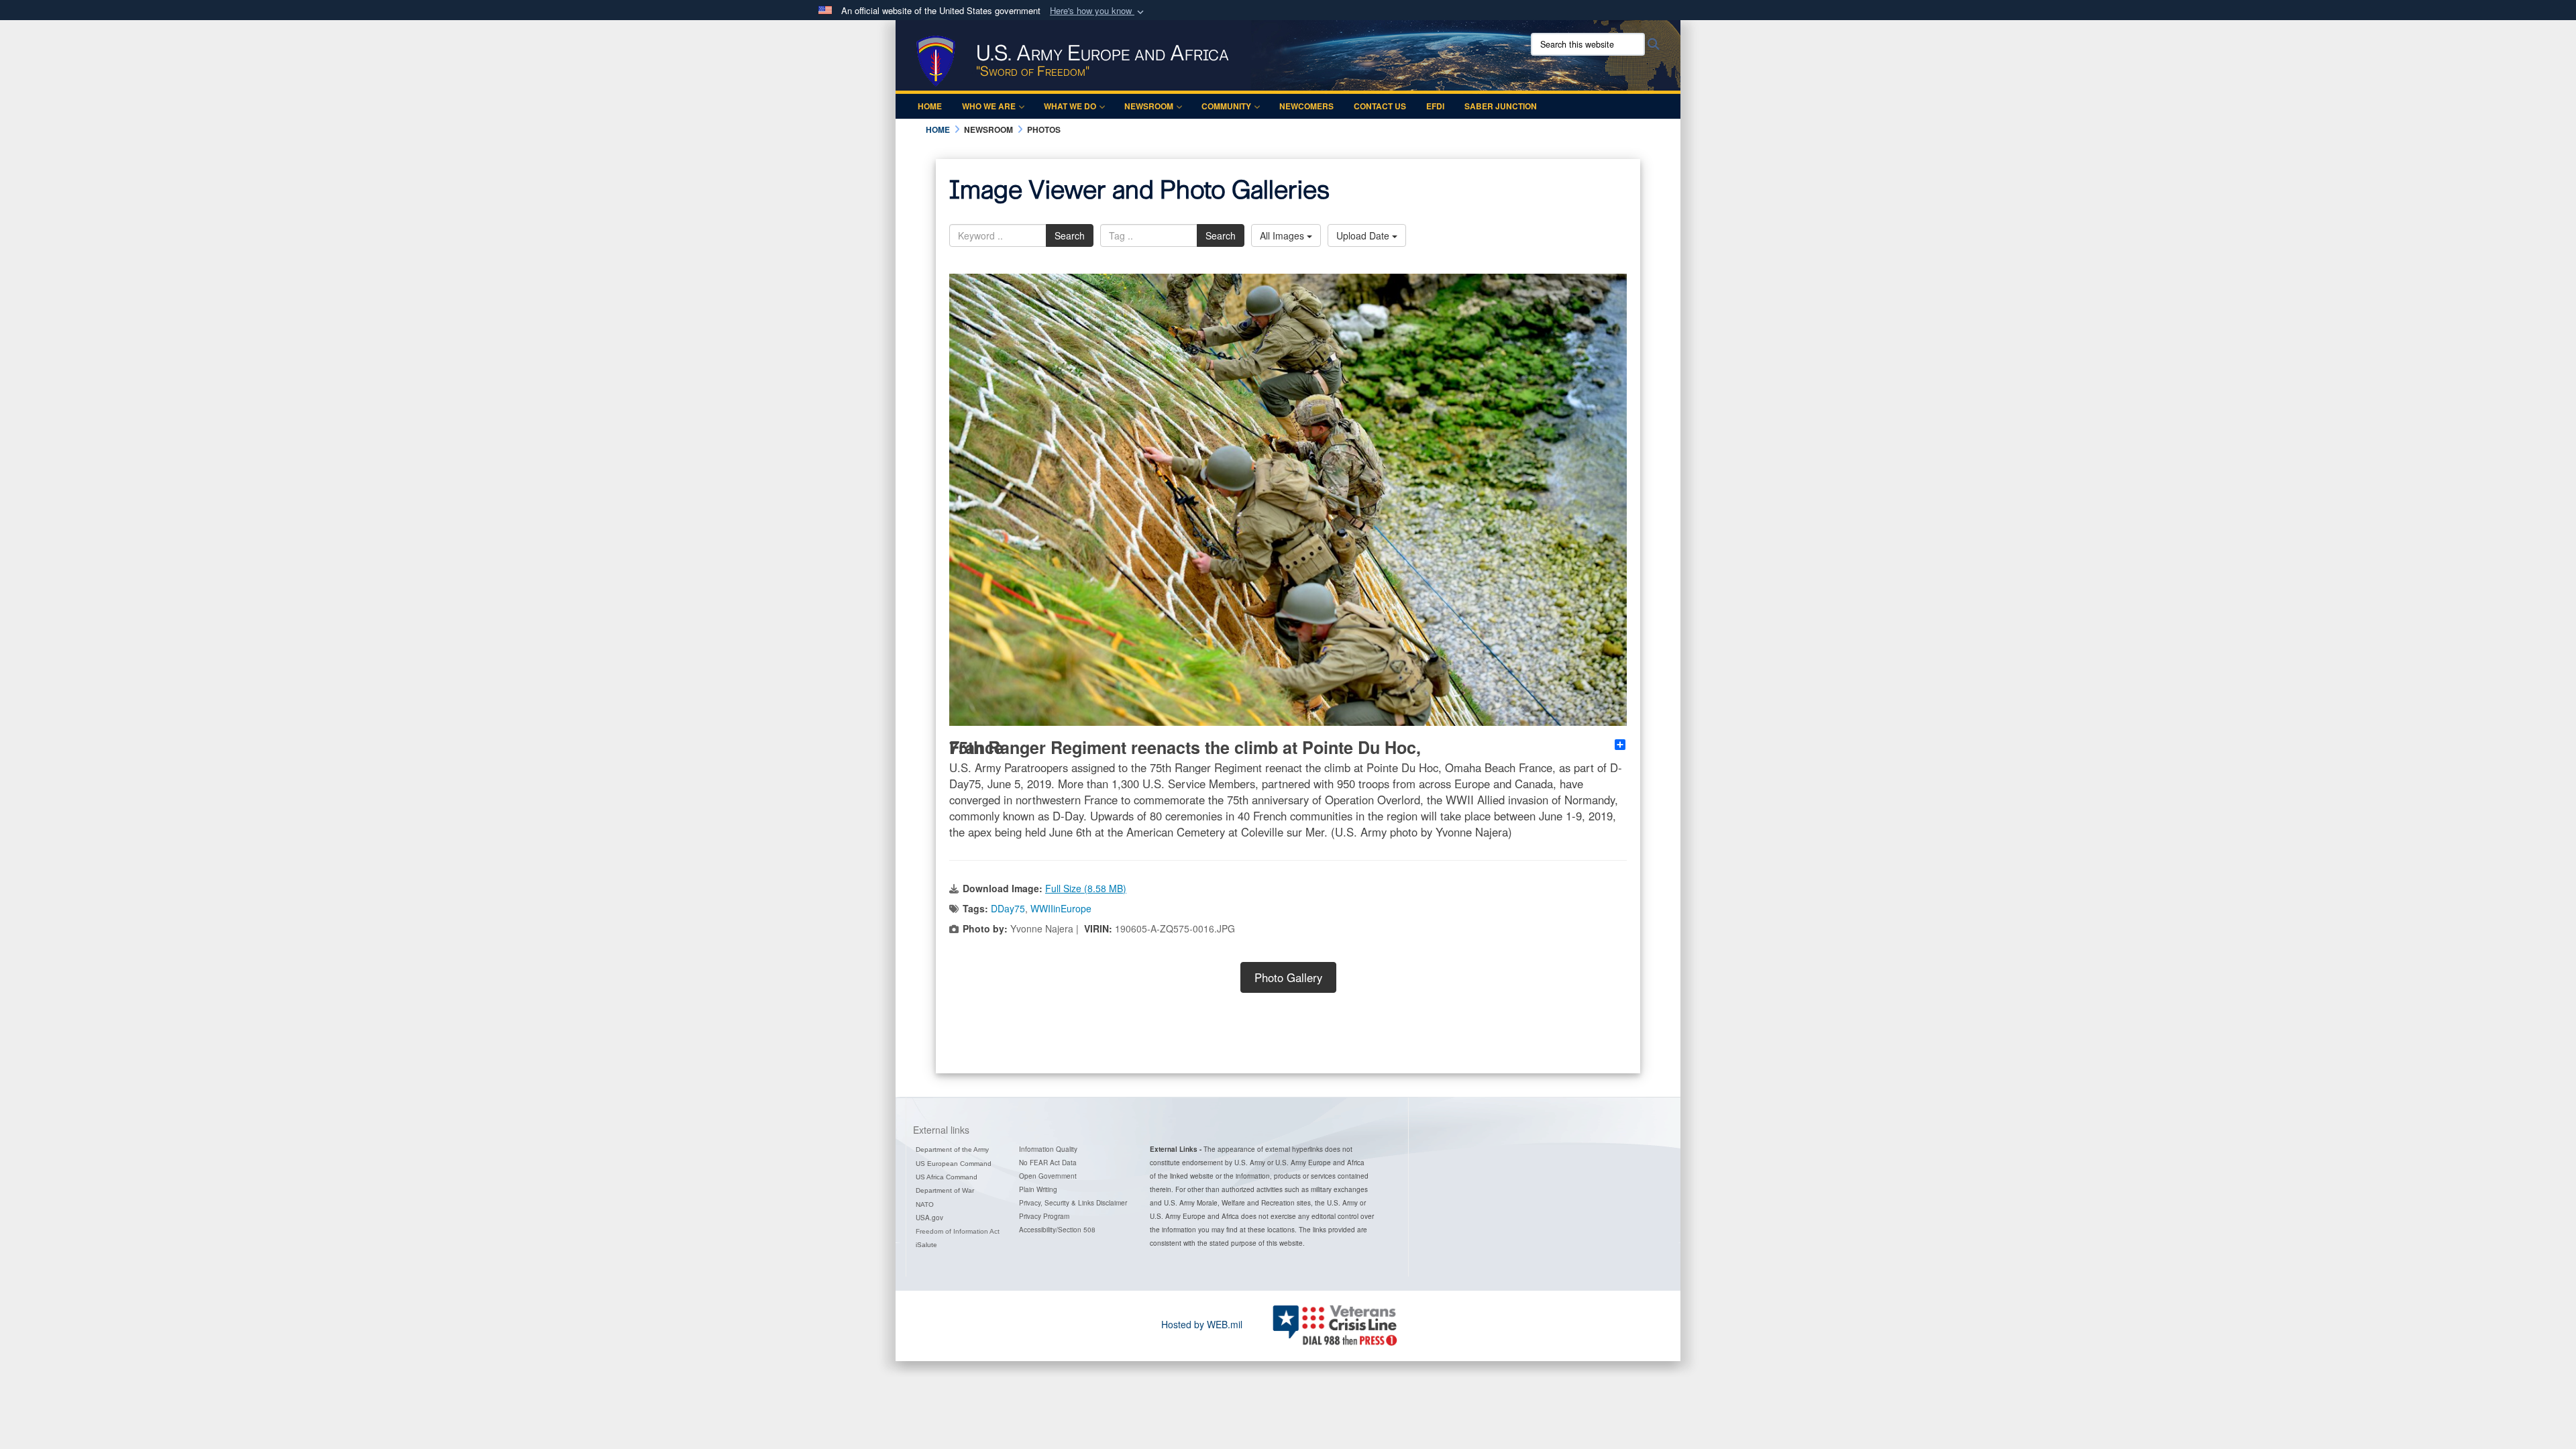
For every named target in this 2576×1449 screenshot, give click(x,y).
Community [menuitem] (1226, 106)
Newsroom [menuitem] (1149, 106)
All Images (1283, 235)
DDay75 (1008, 908)
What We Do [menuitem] (1070, 106)
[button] (1098, 11)
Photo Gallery (1288, 977)
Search (1070, 235)
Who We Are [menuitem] (989, 106)
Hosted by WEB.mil (1202, 1324)
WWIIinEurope (1061, 908)
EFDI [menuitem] (1435, 106)
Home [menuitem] (930, 106)
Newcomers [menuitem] (1306, 106)
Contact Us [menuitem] (1380, 106)
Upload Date (1364, 235)
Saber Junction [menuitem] (1501, 106)
